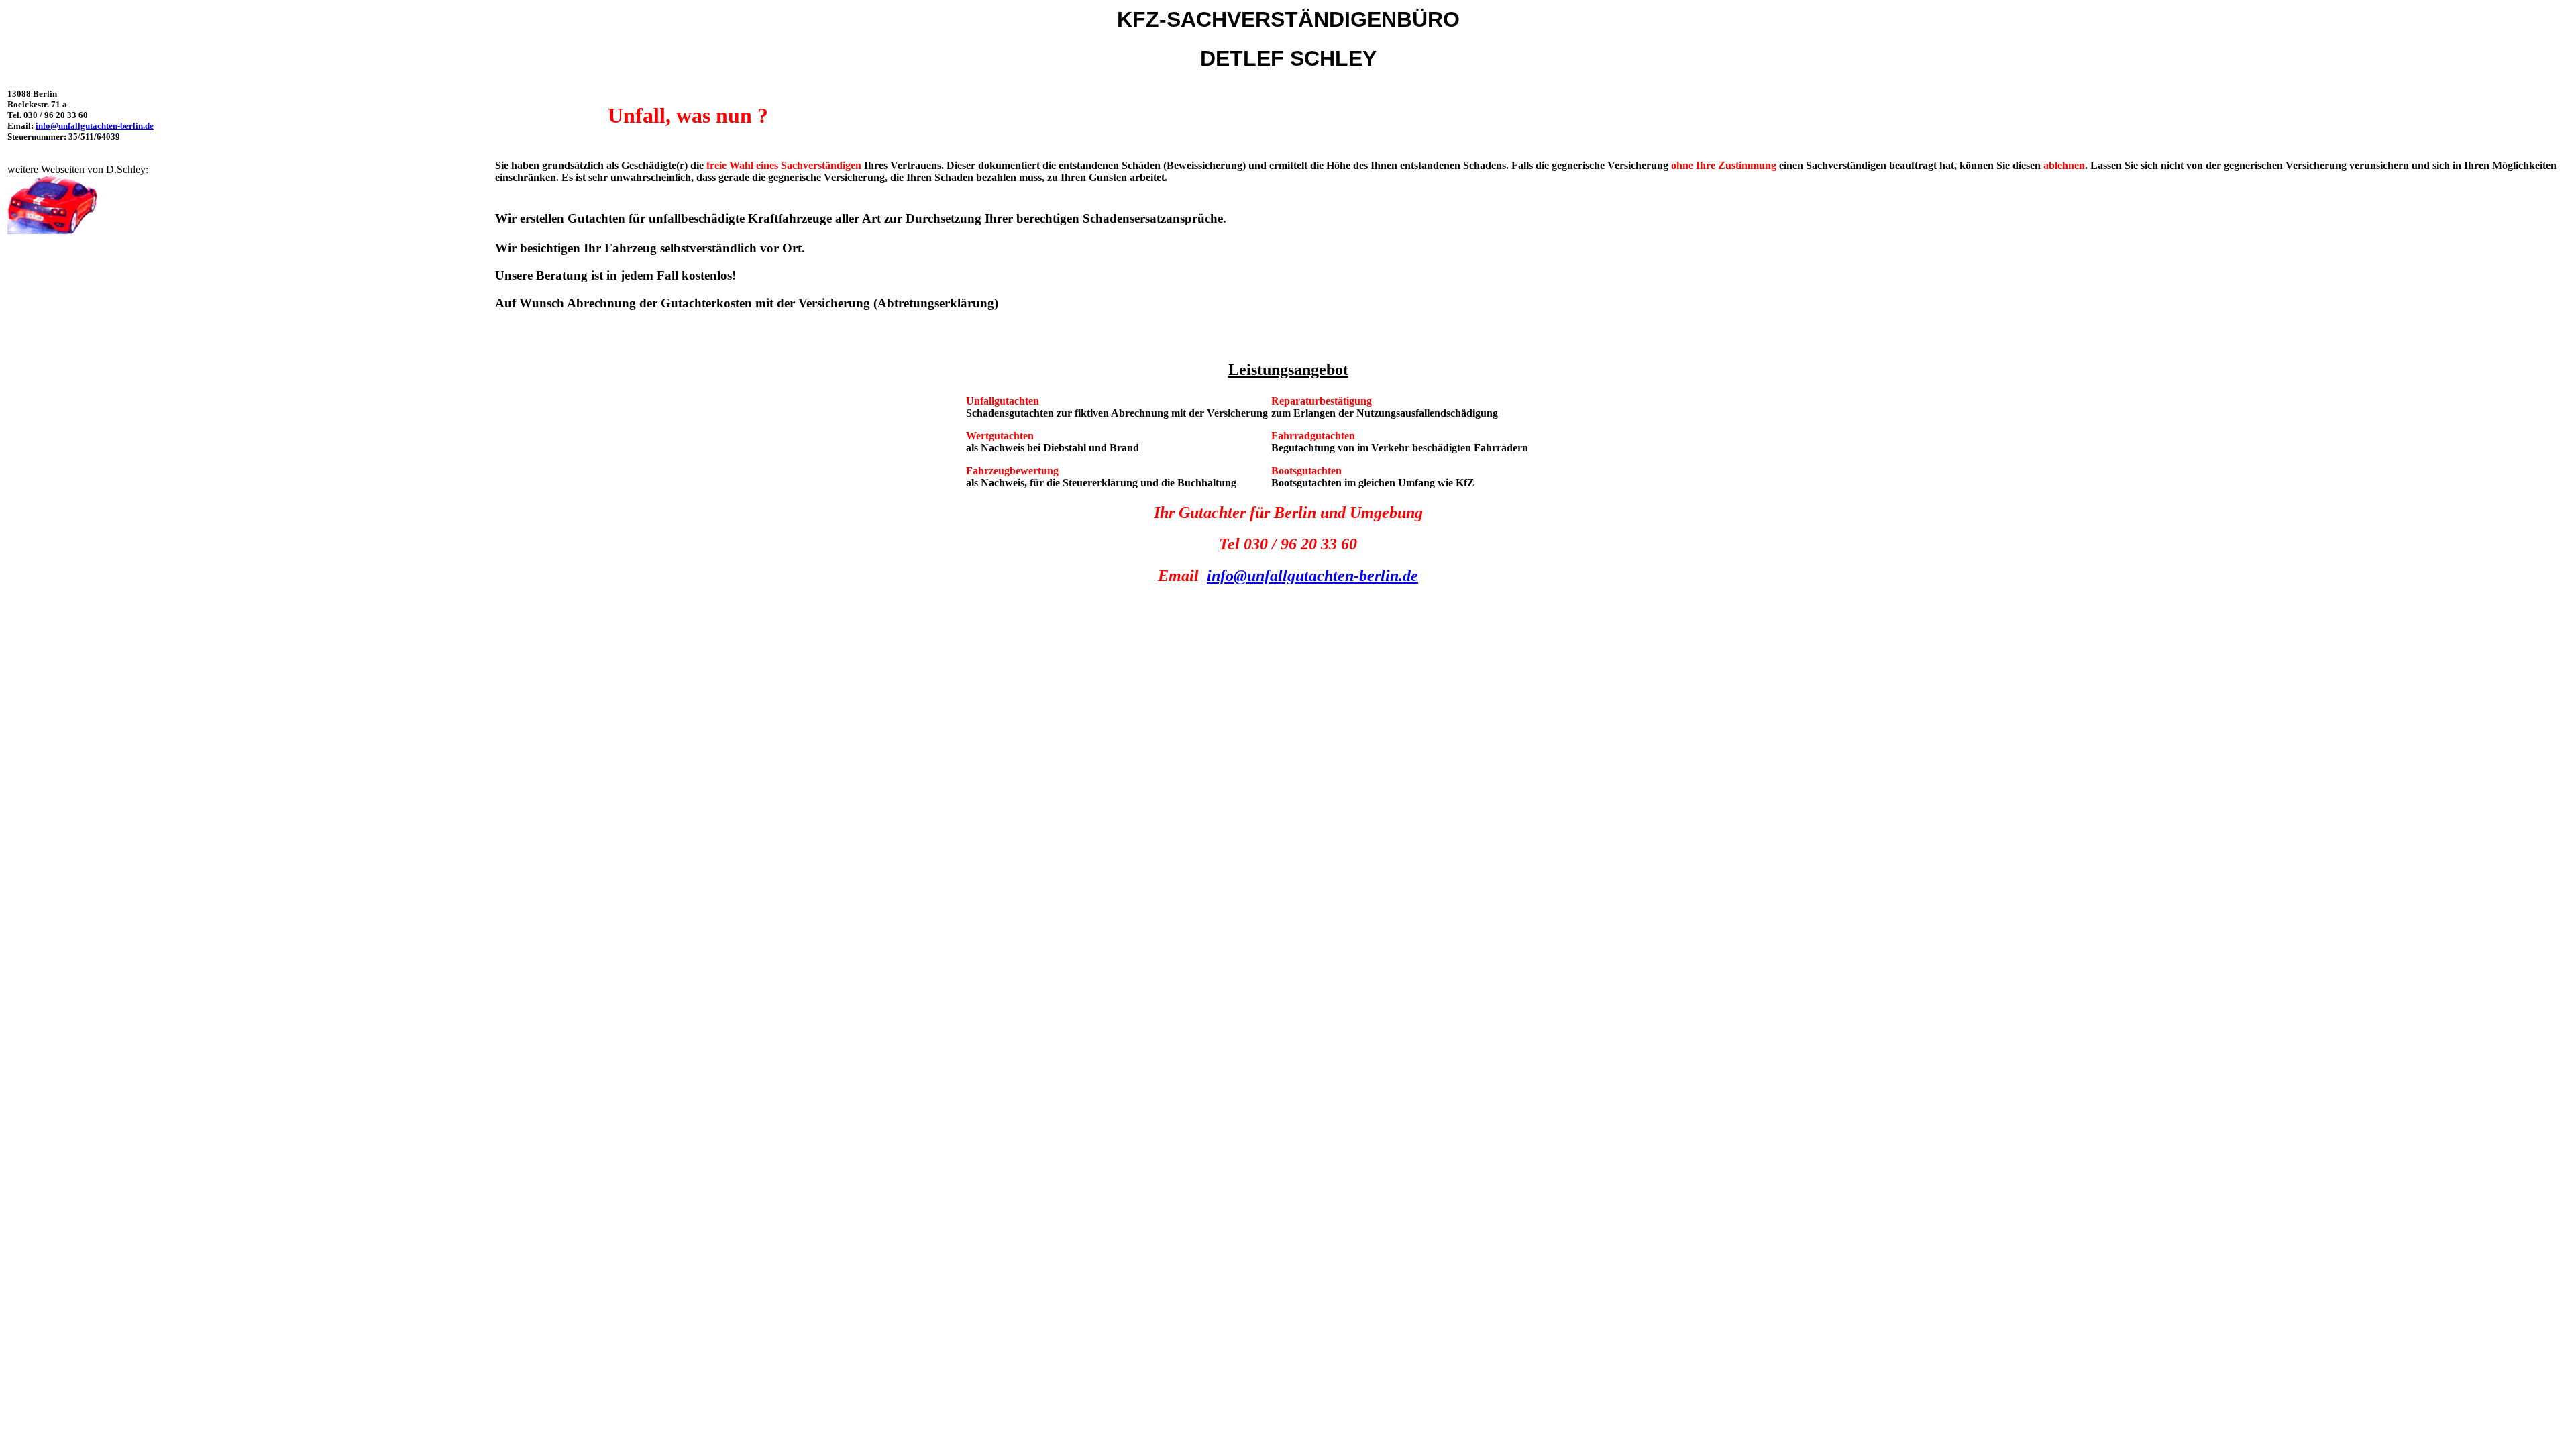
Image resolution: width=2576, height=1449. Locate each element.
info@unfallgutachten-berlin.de (95, 126)
